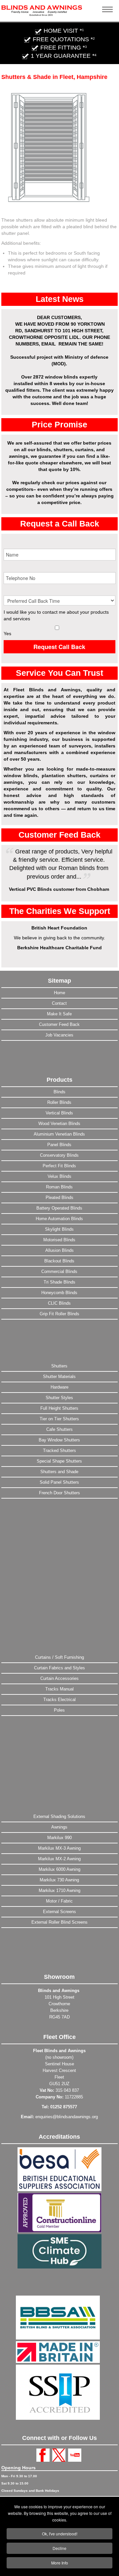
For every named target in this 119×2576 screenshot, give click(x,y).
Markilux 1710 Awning (59, 1890)
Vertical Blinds (59, 1113)
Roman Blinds (59, 1187)
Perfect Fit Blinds (59, 1166)
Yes (7, 634)
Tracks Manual (59, 1689)
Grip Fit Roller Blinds (59, 1314)
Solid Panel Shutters (59, 1482)
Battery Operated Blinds (59, 1208)
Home (59, 993)
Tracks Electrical (59, 1700)
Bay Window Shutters (59, 1440)
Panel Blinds (59, 1145)
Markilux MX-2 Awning (59, 1859)
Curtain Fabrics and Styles (59, 1668)
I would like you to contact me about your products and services (56, 615)
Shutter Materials (59, 1377)
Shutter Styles (59, 1398)
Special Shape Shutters (59, 1461)
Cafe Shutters (59, 1429)
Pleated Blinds (59, 1197)
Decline (59, 2548)
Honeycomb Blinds (59, 1293)
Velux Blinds (59, 1176)
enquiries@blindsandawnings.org (67, 2117)
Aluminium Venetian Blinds (59, 1134)
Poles (59, 1710)
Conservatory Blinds (59, 1155)
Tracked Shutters (59, 1451)
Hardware (59, 1387)
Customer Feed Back (59, 1024)
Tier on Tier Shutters (59, 1419)
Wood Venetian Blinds (59, 1124)
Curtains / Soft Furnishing (59, 1657)
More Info (60, 2563)
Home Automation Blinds (59, 1219)
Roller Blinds (59, 1102)
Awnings (59, 1827)
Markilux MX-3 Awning (59, 1848)
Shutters (59, 1366)
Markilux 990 (59, 1838)
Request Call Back (59, 647)
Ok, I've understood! (60, 2534)
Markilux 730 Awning (59, 1880)
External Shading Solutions (59, 1816)
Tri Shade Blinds (59, 1282)
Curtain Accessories (59, 1678)
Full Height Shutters (59, 1408)
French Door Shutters (59, 1493)
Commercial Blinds (59, 1271)
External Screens (59, 1912)
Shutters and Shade (59, 1472)
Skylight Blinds (59, 1229)
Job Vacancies (59, 1035)
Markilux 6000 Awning (59, 1869)
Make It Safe (59, 1014)
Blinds (59, 1092)
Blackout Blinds (59, 1261)
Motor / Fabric (59, 1901)
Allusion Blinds (59, 1250)
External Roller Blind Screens (59, 1922)
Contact (59, 1003)
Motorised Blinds (59, 1240)
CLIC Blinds (59, 1303)
